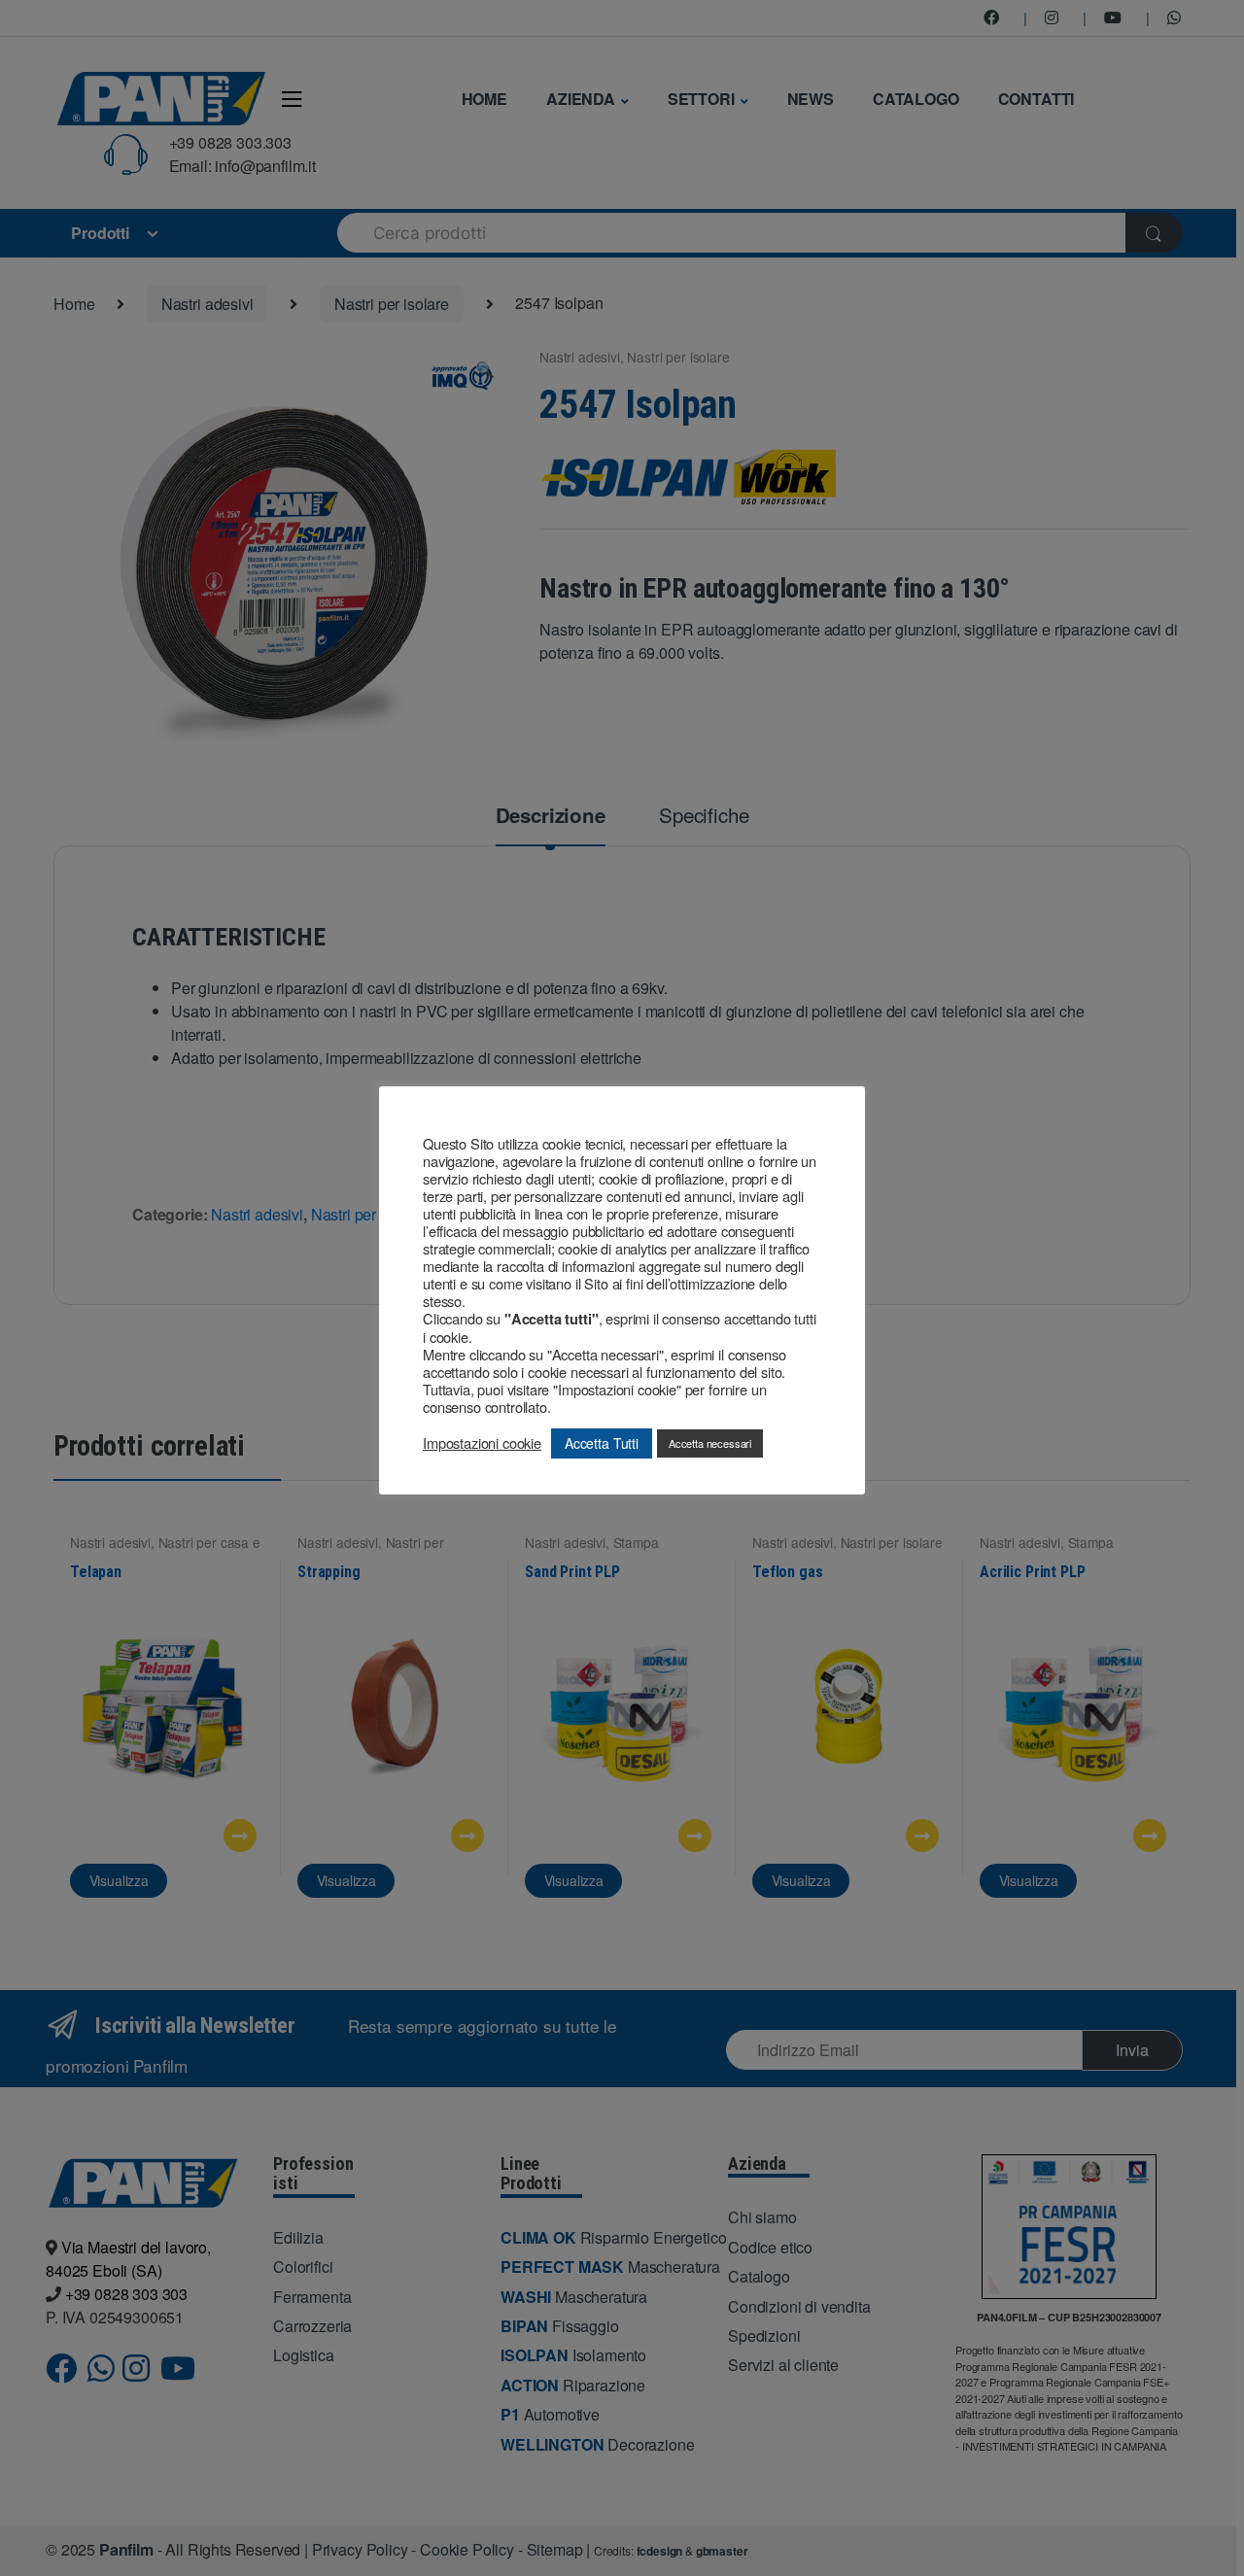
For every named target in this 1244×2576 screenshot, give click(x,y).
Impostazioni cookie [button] (482, 1443)
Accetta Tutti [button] (602, 1443)
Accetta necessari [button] (710, 1443)
